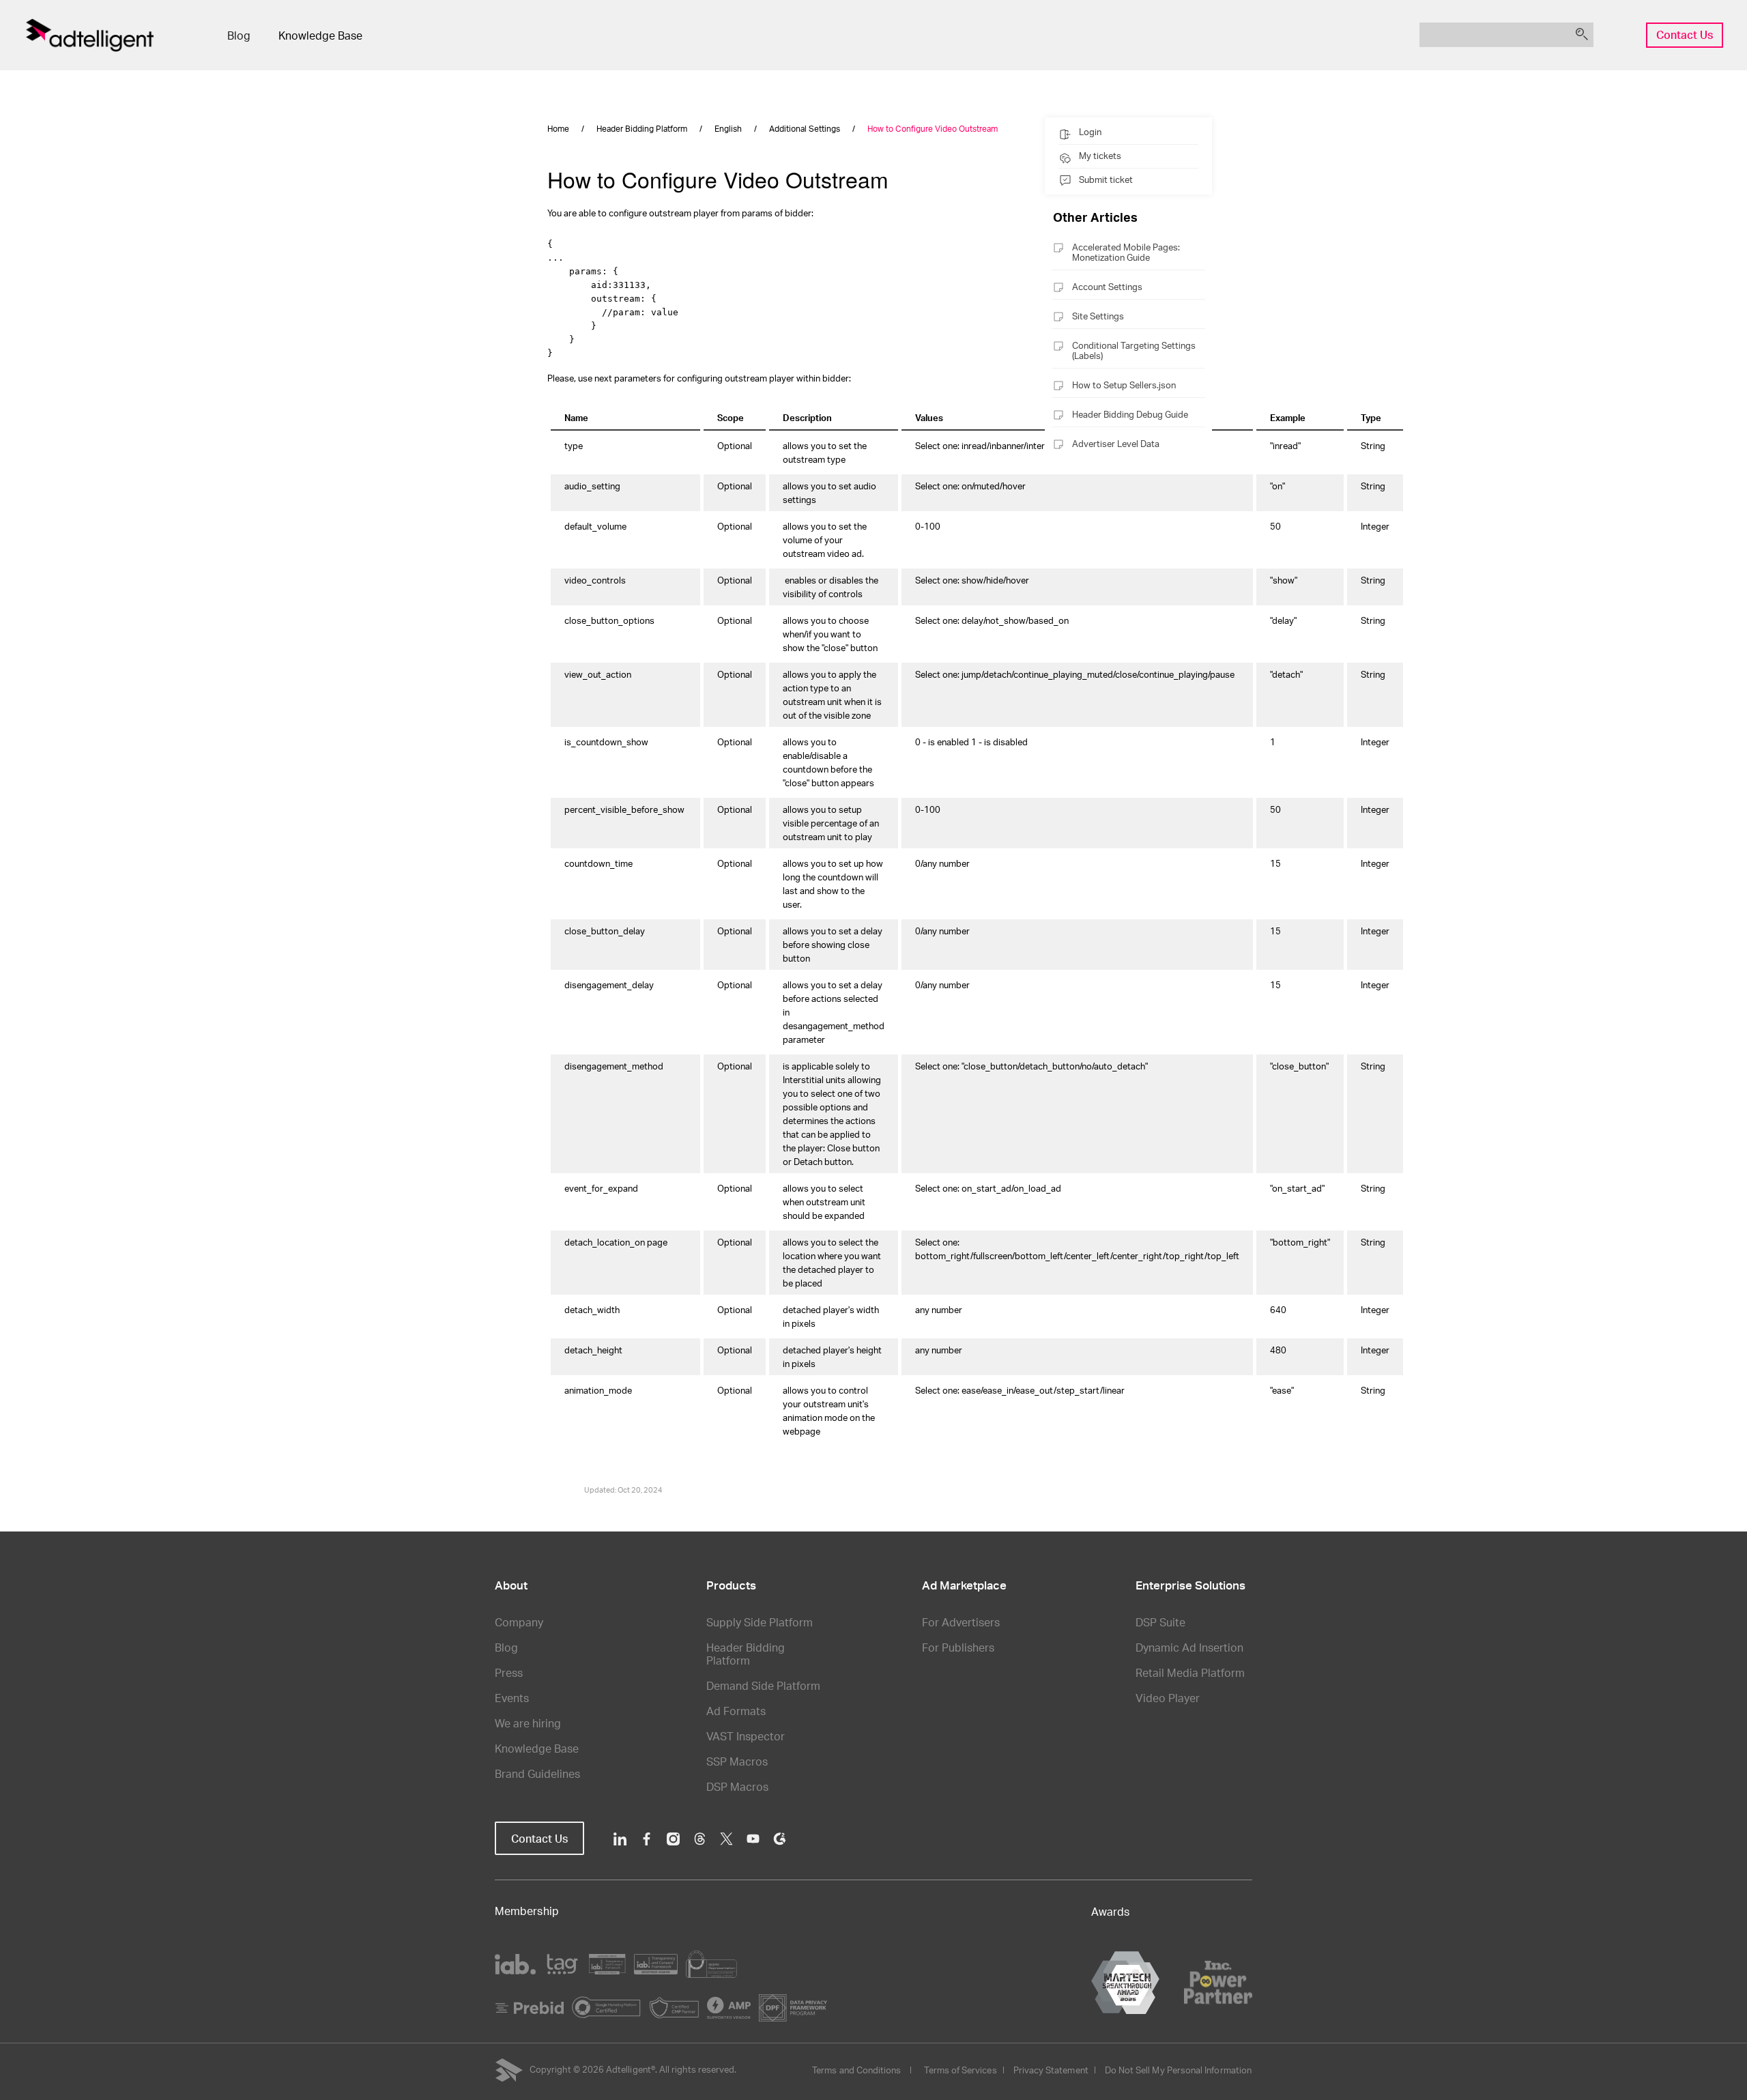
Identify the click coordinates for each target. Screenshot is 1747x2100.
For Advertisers (961, 1622)
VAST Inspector (746, 1736)
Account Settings (1107, 287)
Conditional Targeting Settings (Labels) (1134, 350)
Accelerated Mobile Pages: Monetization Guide (1126, 252)
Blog (239, 35)
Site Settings (1098, 316)
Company (519, 1622)
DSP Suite (1160, 1622)
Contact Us (1685, 34)
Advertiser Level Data (1116, 444)
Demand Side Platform (763, 1685)
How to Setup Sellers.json (1124, 385)
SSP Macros (737, 1761)
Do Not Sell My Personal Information (1178, 2070)
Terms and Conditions (856, 2070)
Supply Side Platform (760, 1622)
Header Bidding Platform (746, 1654)
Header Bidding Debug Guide (1130, 414)
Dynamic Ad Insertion (1189, 1647)
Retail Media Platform (1190, 1672)
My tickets (1100, 156)
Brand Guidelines (537, 1773)
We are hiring (528, 1723)
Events (512, 1698)
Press (509, 1672)
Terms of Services (960, 2070)
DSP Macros (737, 1786)
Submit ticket (1106, 179)
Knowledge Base (320, 35)
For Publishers (958, 1647)
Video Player (1168, 1698)
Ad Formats (736, 1711)
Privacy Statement (1051, 2070)
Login (1090, 132)
